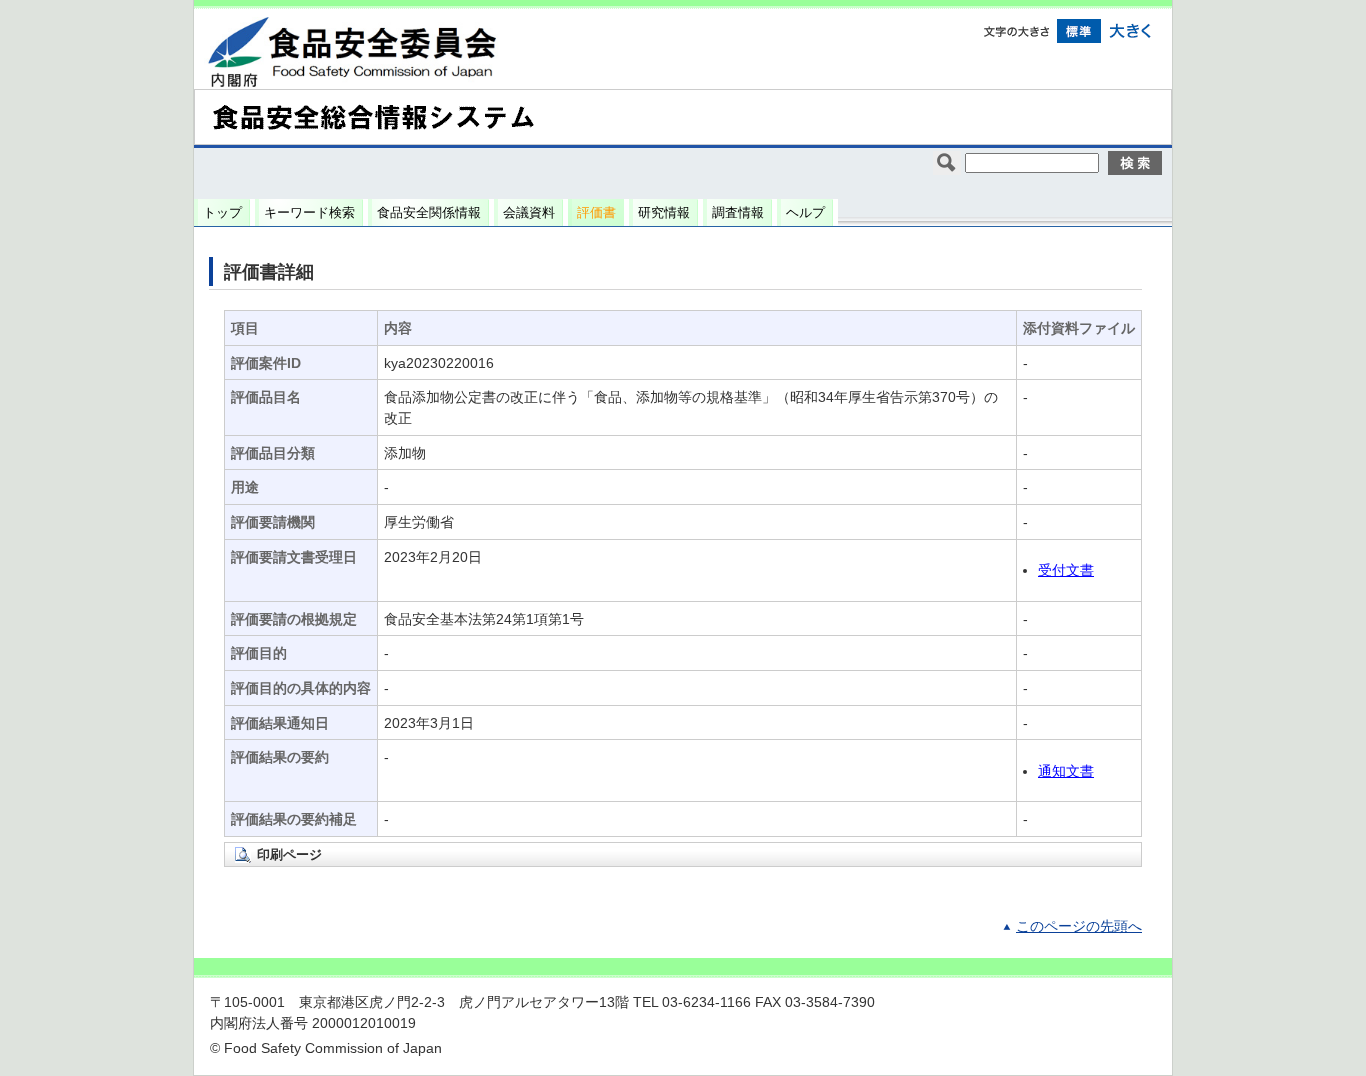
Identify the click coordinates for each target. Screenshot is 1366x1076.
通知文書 (1066, 771)
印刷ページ (289, 854)
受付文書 (1066, 570)
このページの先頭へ (1079, 926)
